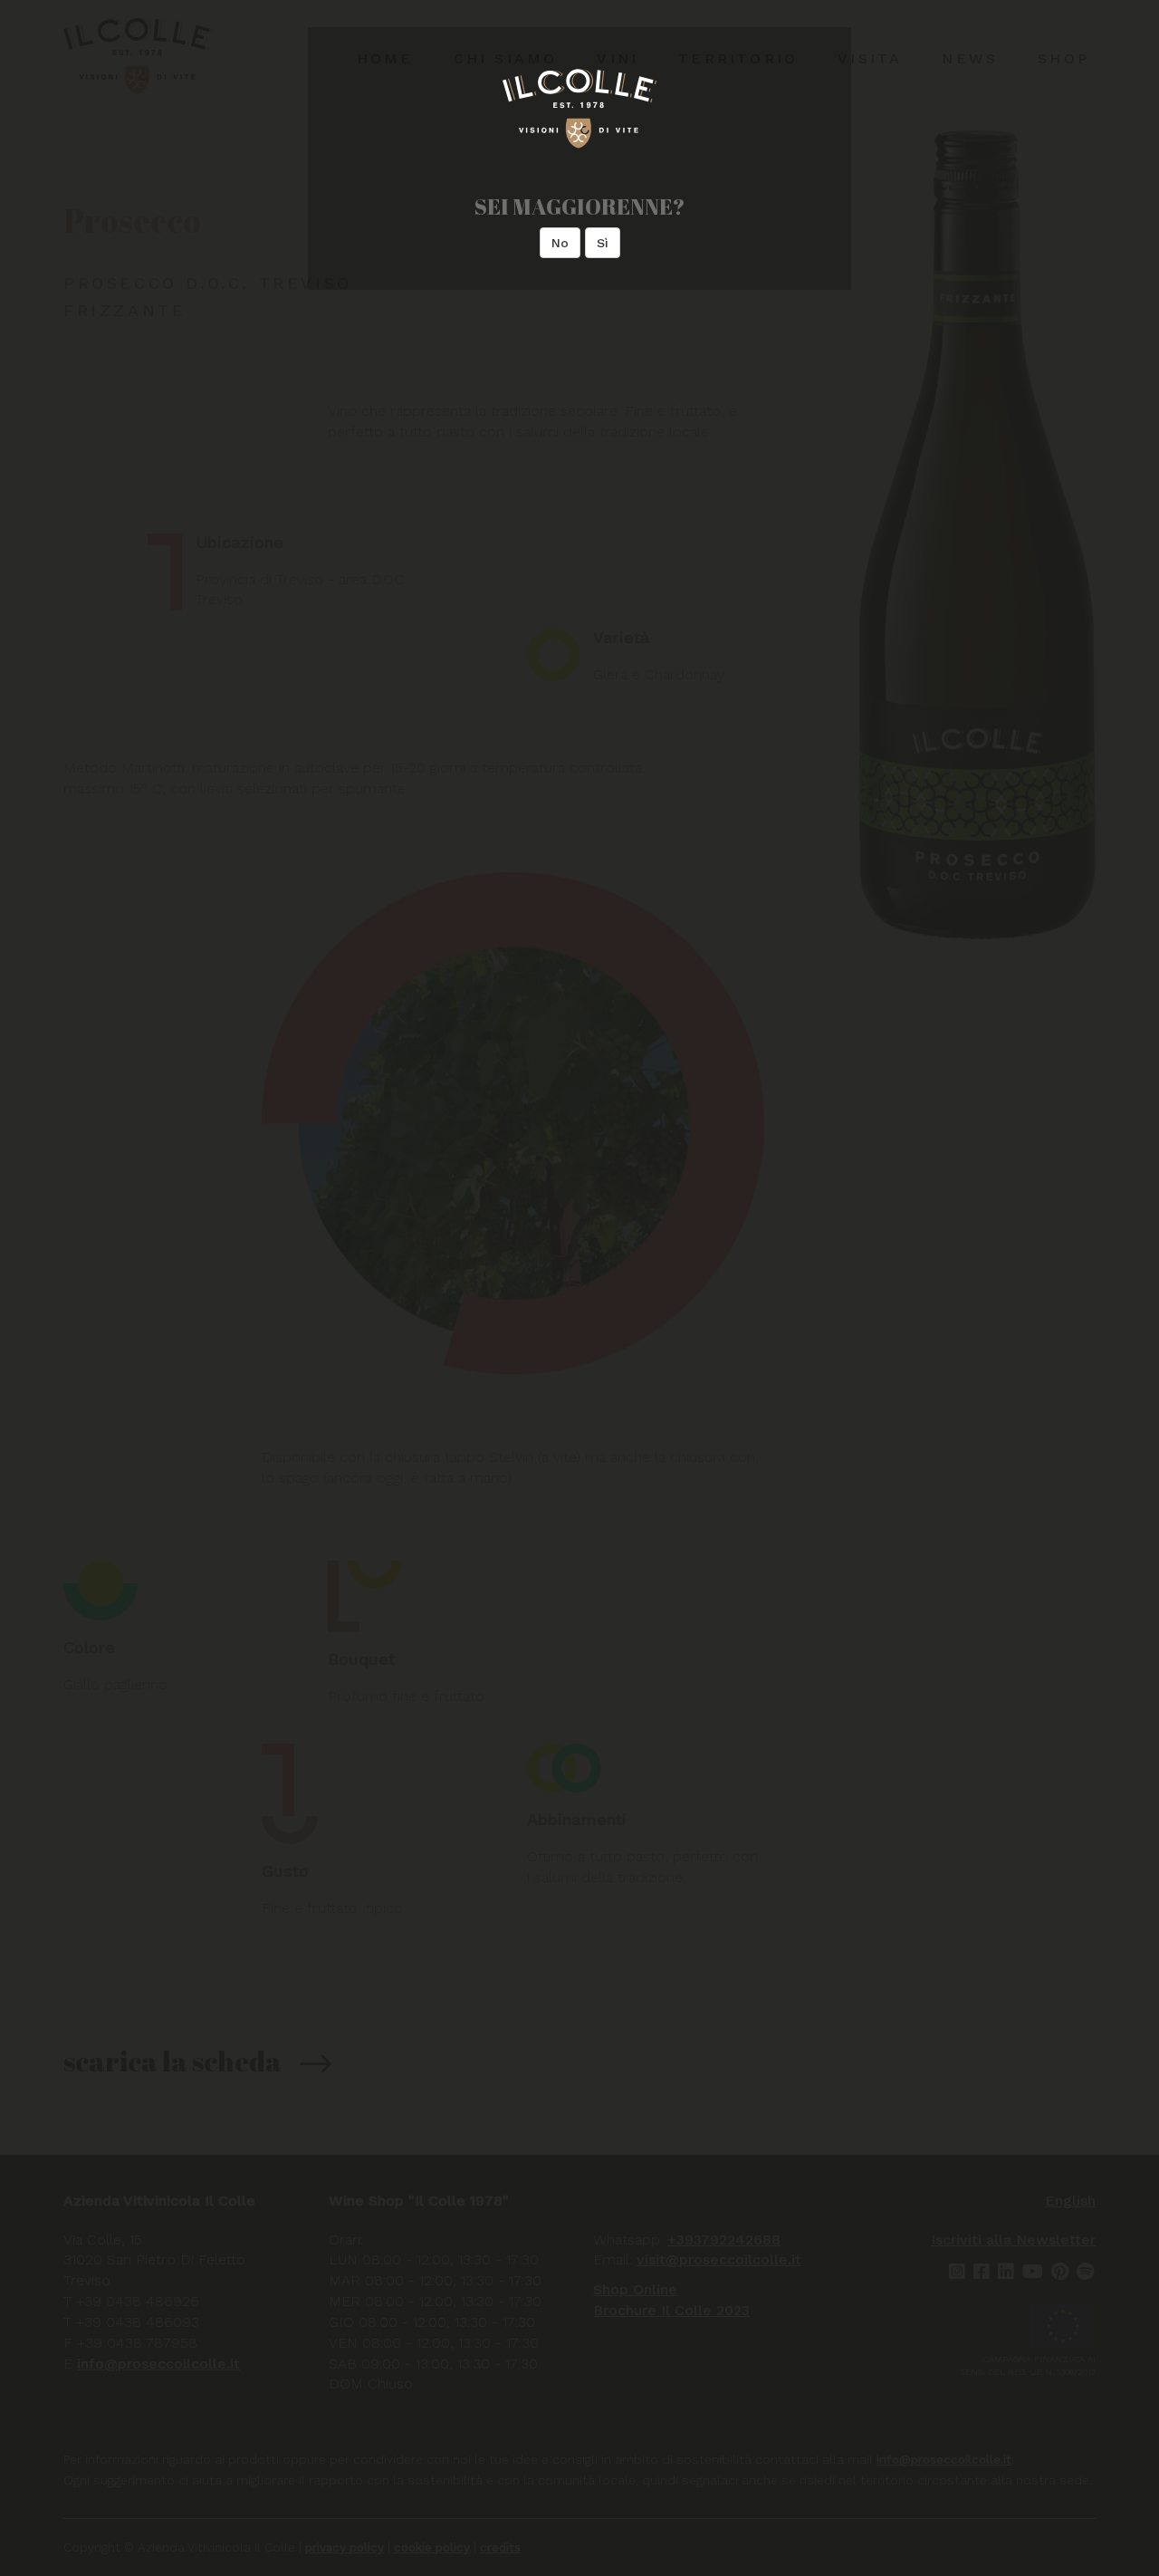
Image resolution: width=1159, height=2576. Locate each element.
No (560, 243)
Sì (603, 243)
